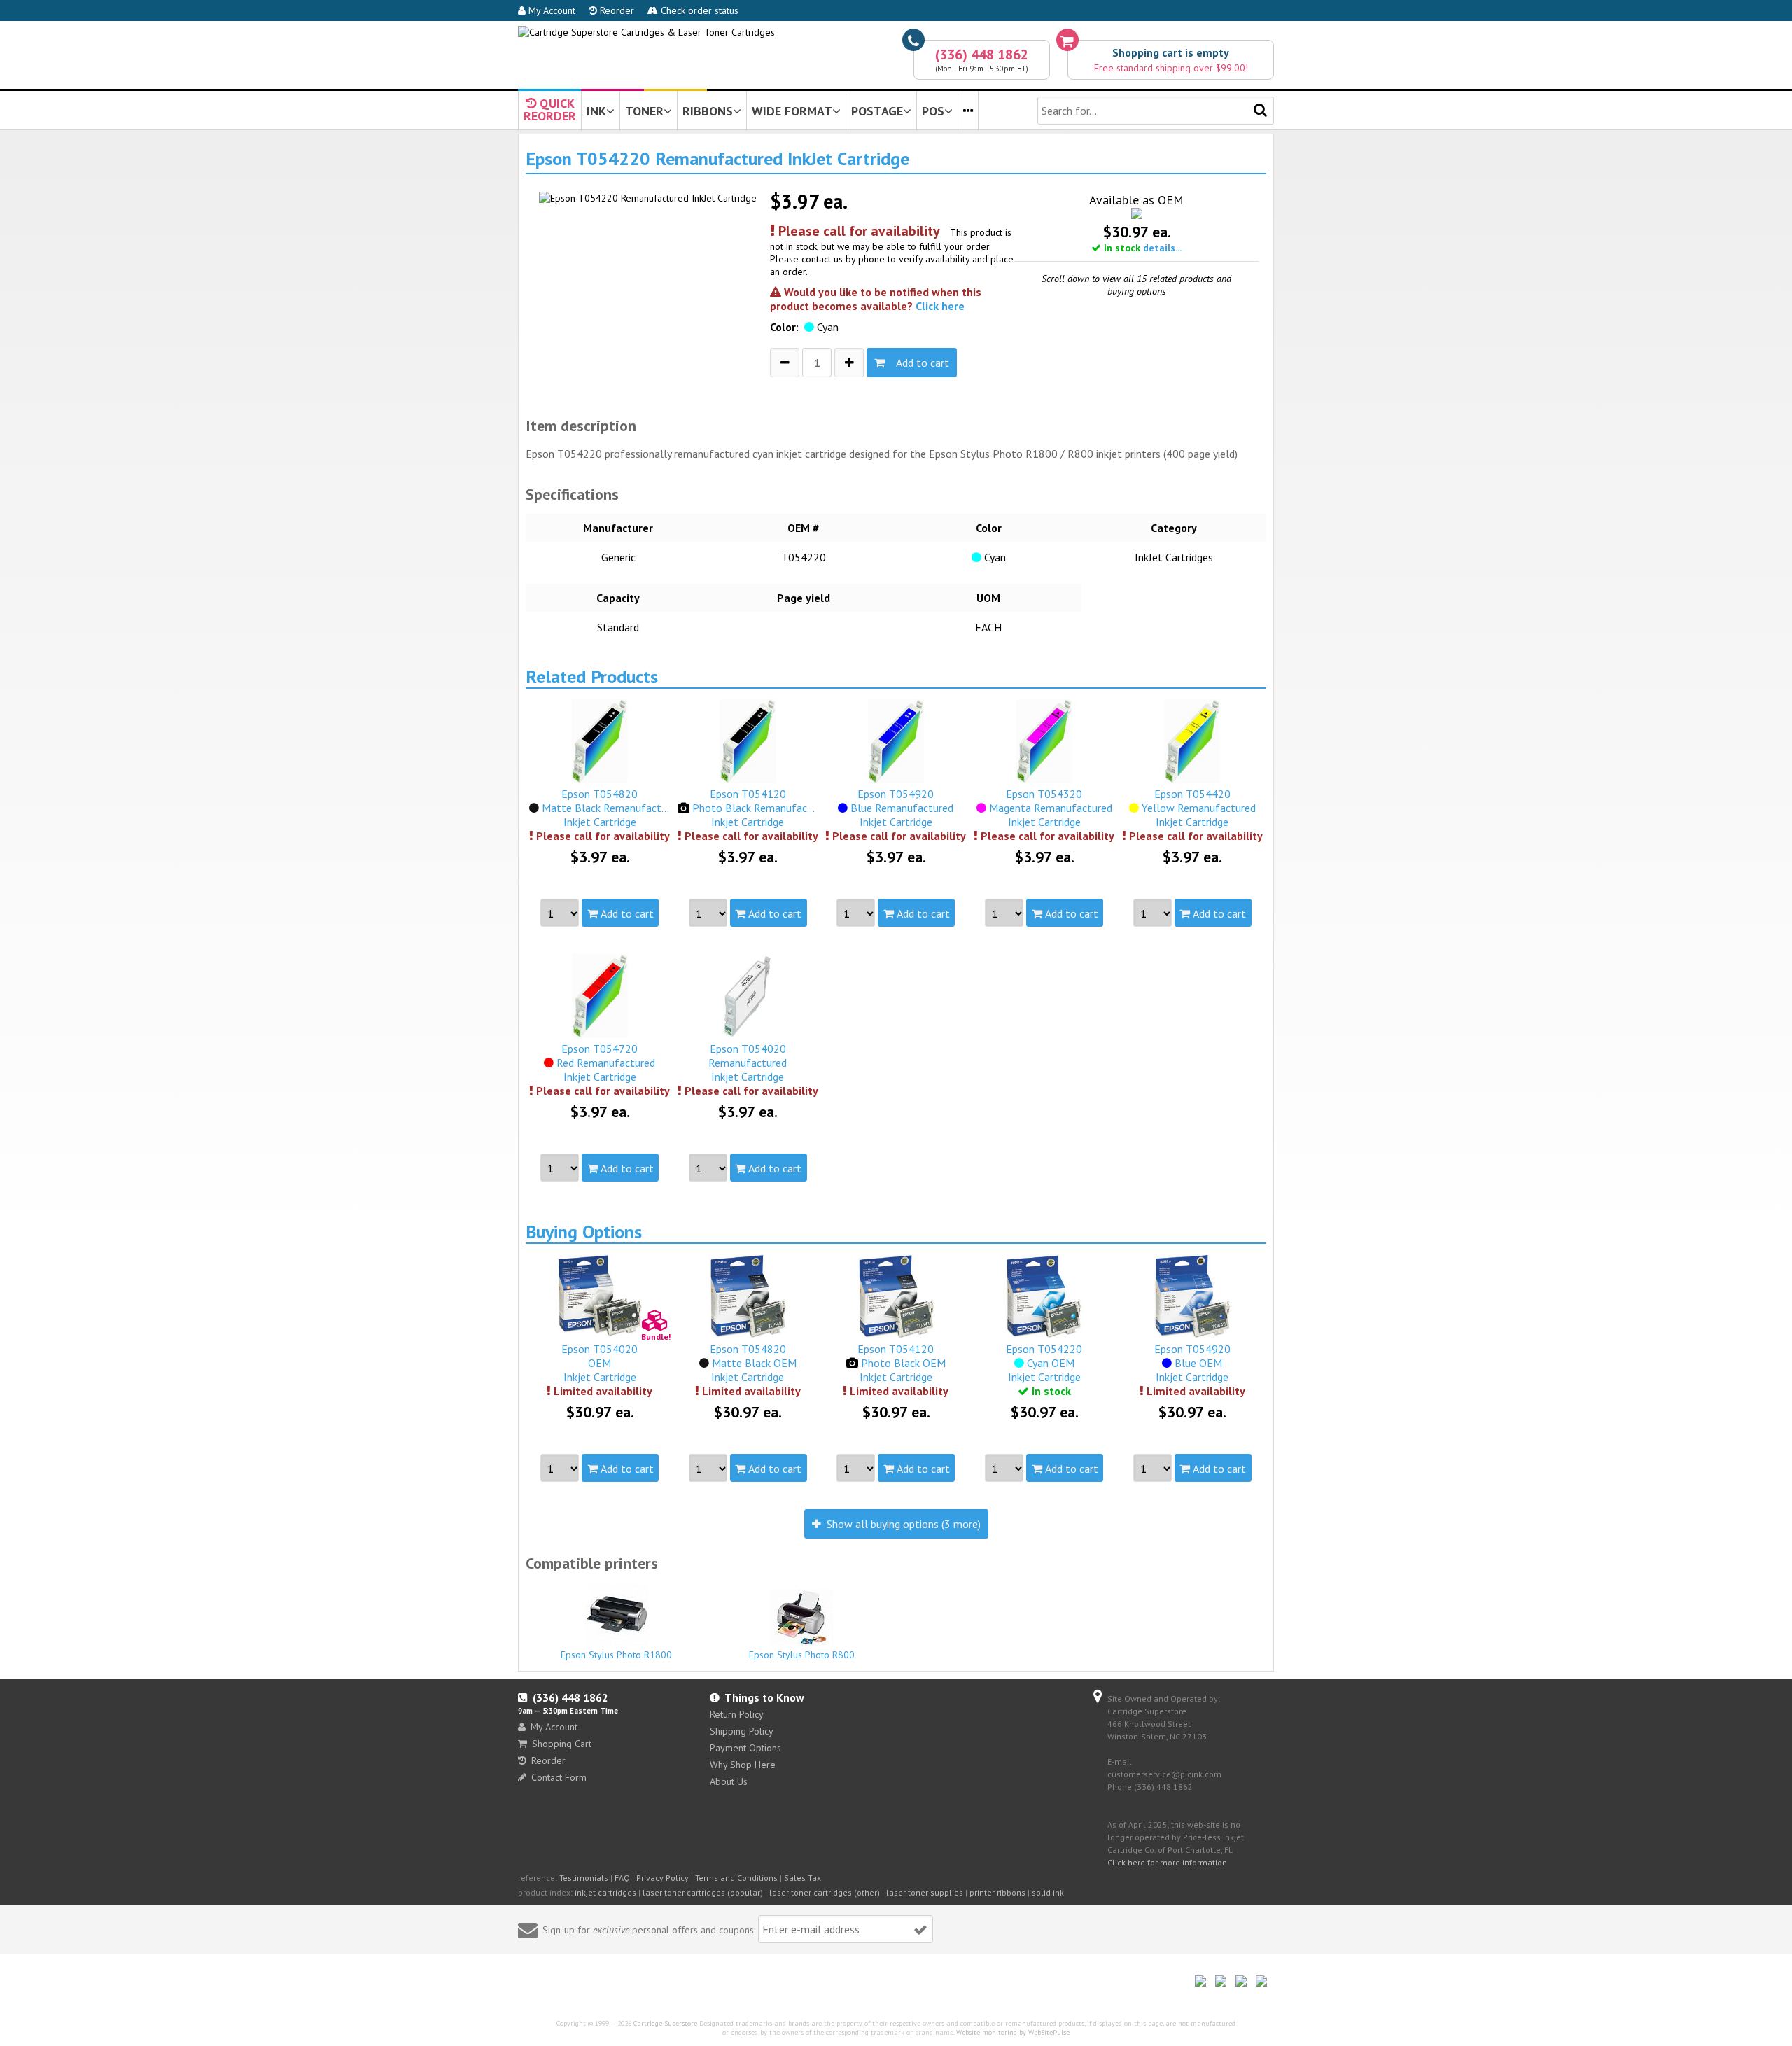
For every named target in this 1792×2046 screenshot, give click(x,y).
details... (1162, 248)
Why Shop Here (743, 1765)
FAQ (622, 1878)
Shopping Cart (562, 1744)
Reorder (616, 10)
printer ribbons (997, 1892)
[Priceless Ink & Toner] (646, 32)
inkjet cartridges (605, 1892)
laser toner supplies (925, 1892)
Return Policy (737, 1714)
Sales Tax (803, 1878)
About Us (729, 1781)
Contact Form (559, 1777)
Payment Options (745, 1748)
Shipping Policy (742, 1731)
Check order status (698, 10)
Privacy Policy (663, 1878)
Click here (940, 306)
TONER (644, 111)
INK (596, 111)
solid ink (1048, 1892)
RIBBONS (708, 111)
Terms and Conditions (736, 1878)
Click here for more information (1167, 1862)
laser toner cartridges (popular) (703, 1892)
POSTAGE (877, 111)
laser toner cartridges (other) (825, 1892)
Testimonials (584, 1878)
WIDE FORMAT (792, 111)
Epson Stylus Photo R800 (802, 1655)
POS (933, 111)
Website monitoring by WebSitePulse (1013, 2032)
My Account (551, 10)
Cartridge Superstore (665, 2023)
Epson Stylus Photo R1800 (616, 1655)
